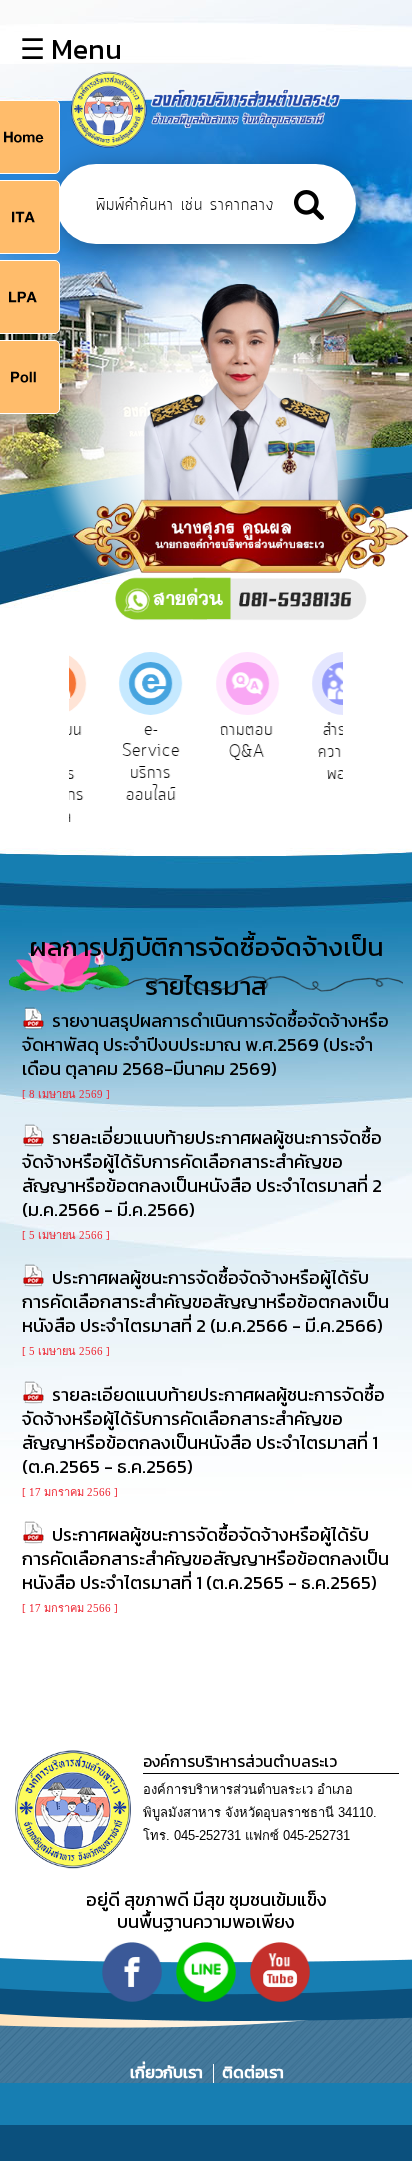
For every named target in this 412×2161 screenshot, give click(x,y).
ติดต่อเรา (249, 2072)
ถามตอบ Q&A (217, 741)
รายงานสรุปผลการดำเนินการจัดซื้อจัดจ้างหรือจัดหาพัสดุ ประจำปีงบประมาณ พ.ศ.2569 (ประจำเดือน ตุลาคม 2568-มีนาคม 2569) (205, 1044)
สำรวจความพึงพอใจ (313, 751)
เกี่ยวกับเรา (168, 2072)
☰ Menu (71, 49)
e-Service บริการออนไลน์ (121, 762)
